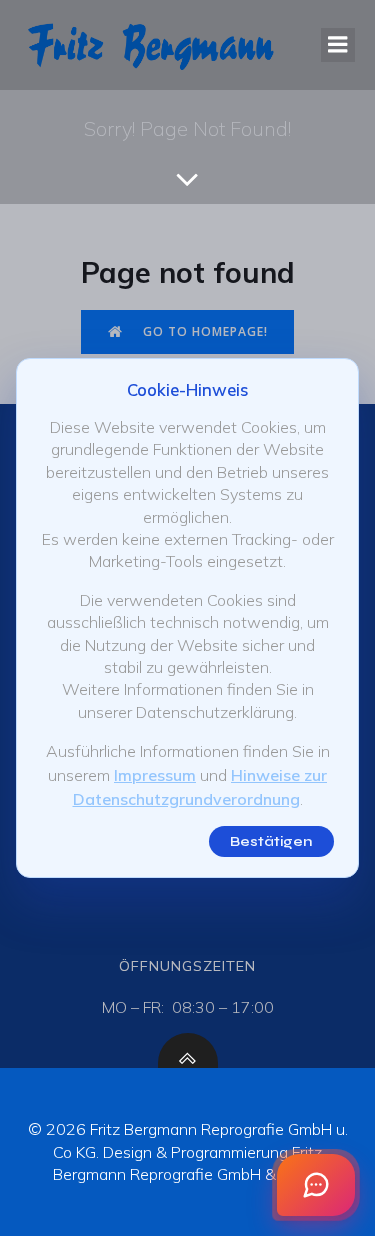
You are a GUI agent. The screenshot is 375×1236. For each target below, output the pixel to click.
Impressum (155, 775)
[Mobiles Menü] (338, 45)
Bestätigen (271, 841)
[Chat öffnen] (316, 1185)
